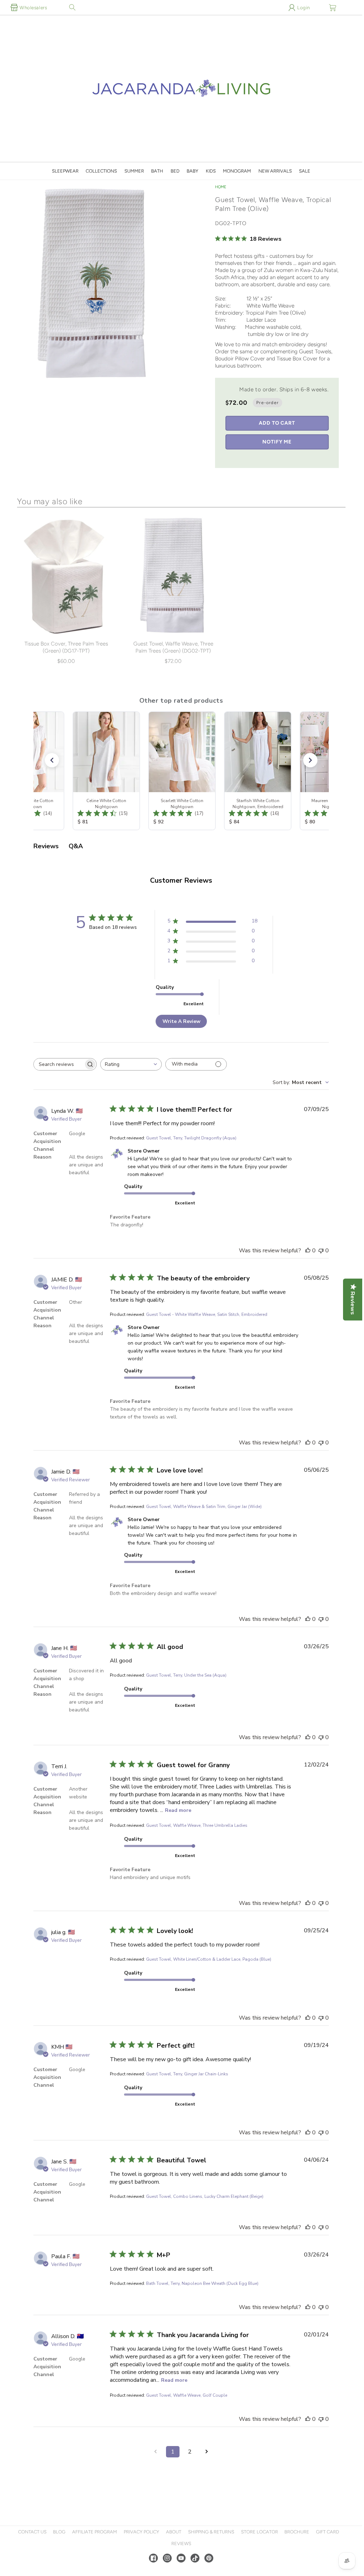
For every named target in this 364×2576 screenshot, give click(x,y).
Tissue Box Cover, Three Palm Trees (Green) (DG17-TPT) (66, 647)
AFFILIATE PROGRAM (95, 2532)
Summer (134, 171)
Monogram (237, 171)
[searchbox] (59, 1064)
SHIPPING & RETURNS (211, 2532)
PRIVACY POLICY (141, 2532)
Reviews (181, 2544)
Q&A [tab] (76, 846)
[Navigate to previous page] (156, 2452)
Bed (175, 171)
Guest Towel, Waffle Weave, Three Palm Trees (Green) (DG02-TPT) (173, 647)
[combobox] (131, 1064)
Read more (178, 1810)
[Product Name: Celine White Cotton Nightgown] (105, 771)
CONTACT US (32, 2532)
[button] (72, 7)
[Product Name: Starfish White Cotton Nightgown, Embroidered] (257, 771)
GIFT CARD (328, 2532)
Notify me (277, 442)
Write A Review (181, 1021)
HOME (221, 187)
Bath (157, 171)
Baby (192, 171)
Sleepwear (65, 171)
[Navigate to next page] (207, 2452)
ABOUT (174, 2532)
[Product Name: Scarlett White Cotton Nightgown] (181, 771)
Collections (101, 171)
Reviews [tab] (46, 846)
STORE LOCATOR (259, 2532)
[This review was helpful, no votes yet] (308, 1251)
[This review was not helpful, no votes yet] (321, 1251)
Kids (211, 171)
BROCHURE (297, 2532)
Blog (59, 2532)
